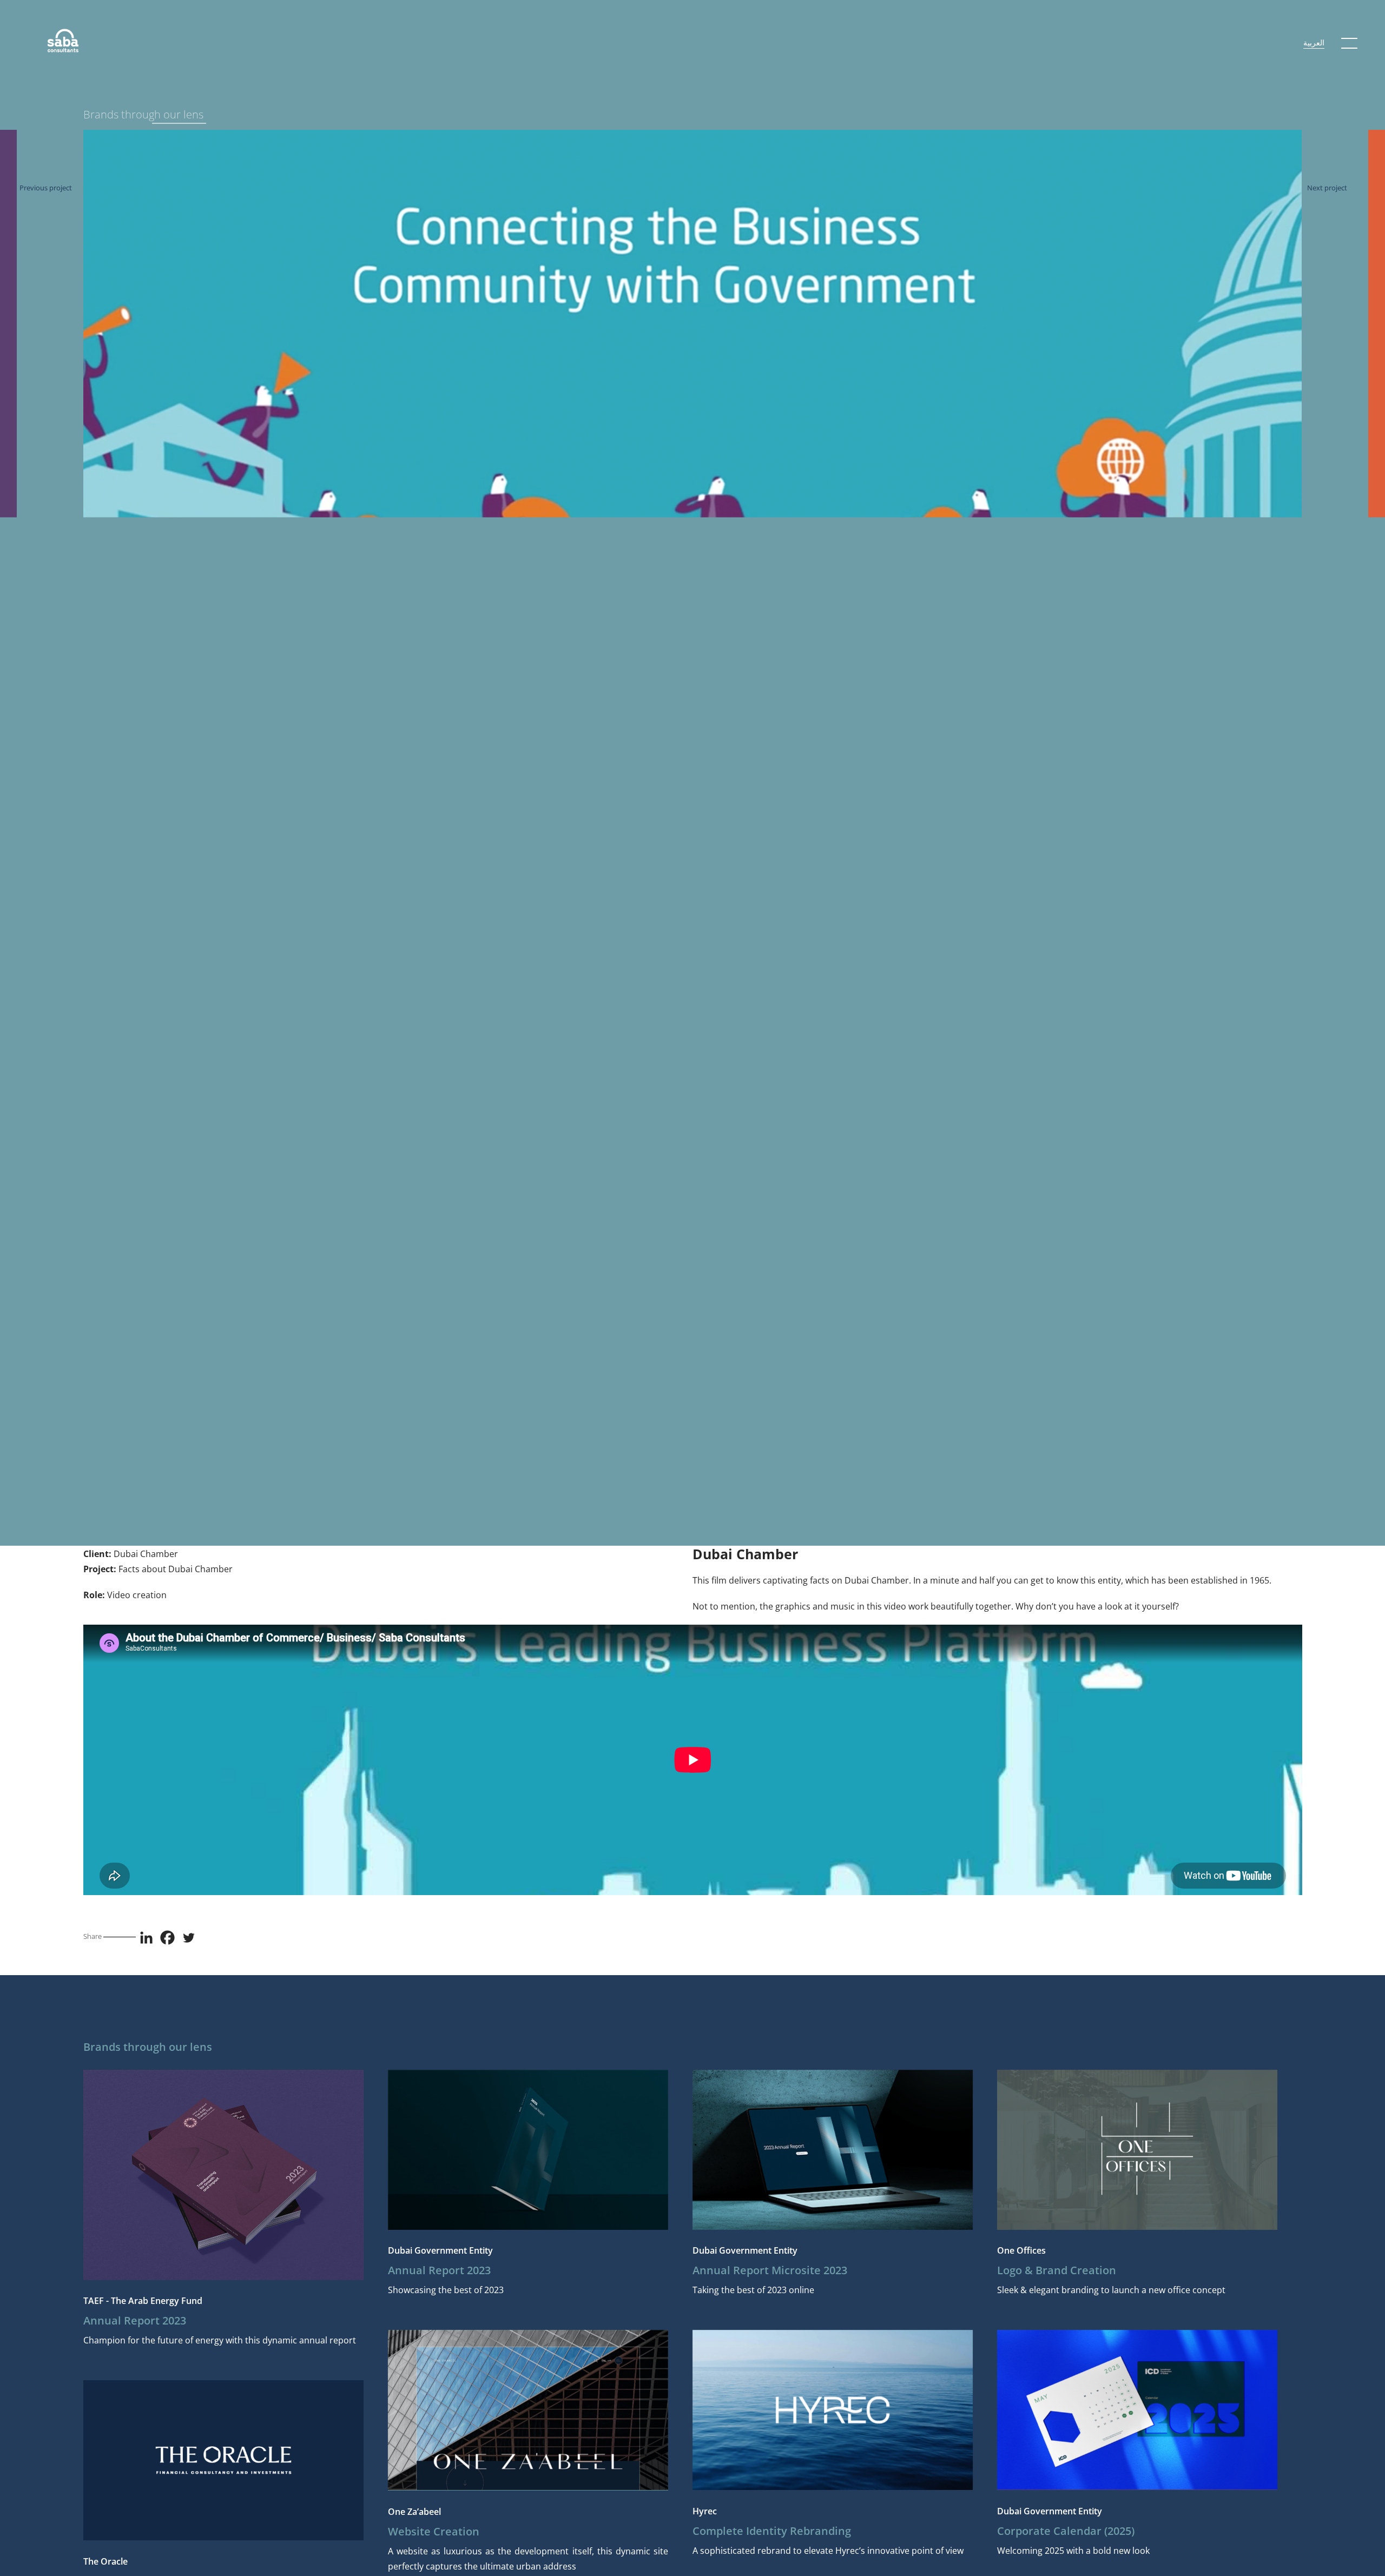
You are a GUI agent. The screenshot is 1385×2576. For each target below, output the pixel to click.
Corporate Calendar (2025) (1066, 2531)
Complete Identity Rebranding (772, 2531)
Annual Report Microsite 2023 (770, 2270)
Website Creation (434, 2531)
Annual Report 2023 (135, 2320)
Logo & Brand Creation (1057, 2270)
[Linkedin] (146, 1938)
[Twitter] (189, 1938)
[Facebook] (167, 1938)
